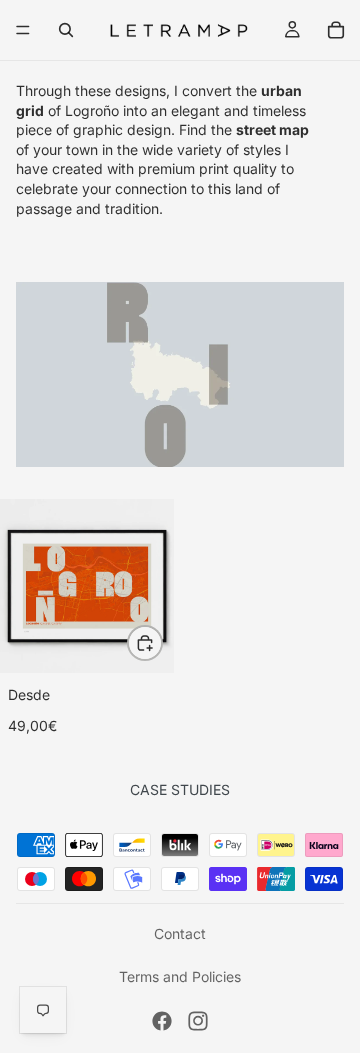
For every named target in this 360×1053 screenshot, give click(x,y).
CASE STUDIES (180, 789)
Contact (180, 933)
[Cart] (336, 30)
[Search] (66, 30)
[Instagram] (198, 1021)
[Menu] (23, 30)
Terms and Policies (180, 976)
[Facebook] (162, 1021)
